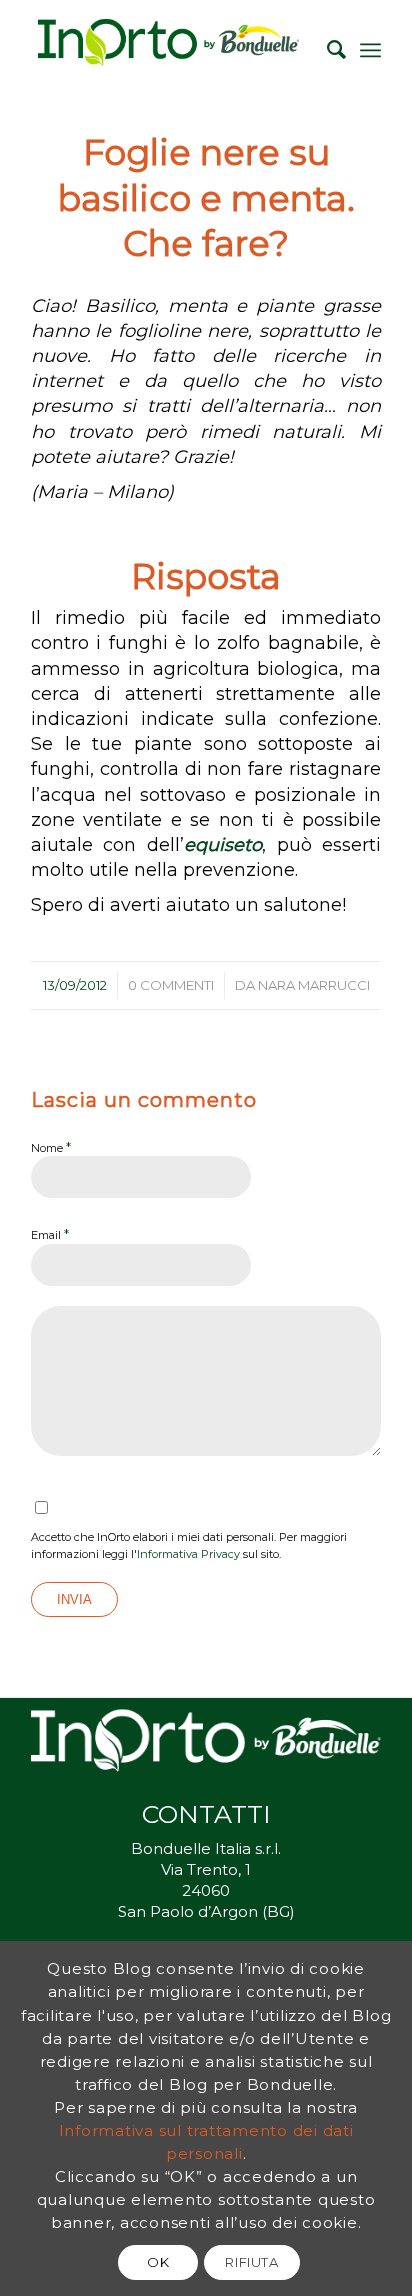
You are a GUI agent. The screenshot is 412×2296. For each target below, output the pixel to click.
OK (158, 2262)
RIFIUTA (252, 2262)
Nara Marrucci (314, 985)
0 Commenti (171, 985)
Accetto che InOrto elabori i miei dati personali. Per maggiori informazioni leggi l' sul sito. (189, 1545)
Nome (51, 1147)
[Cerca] (326, 50)
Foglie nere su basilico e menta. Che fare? (206, 198)
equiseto (223, 845)
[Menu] (370, 50)
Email (50, 1234)
